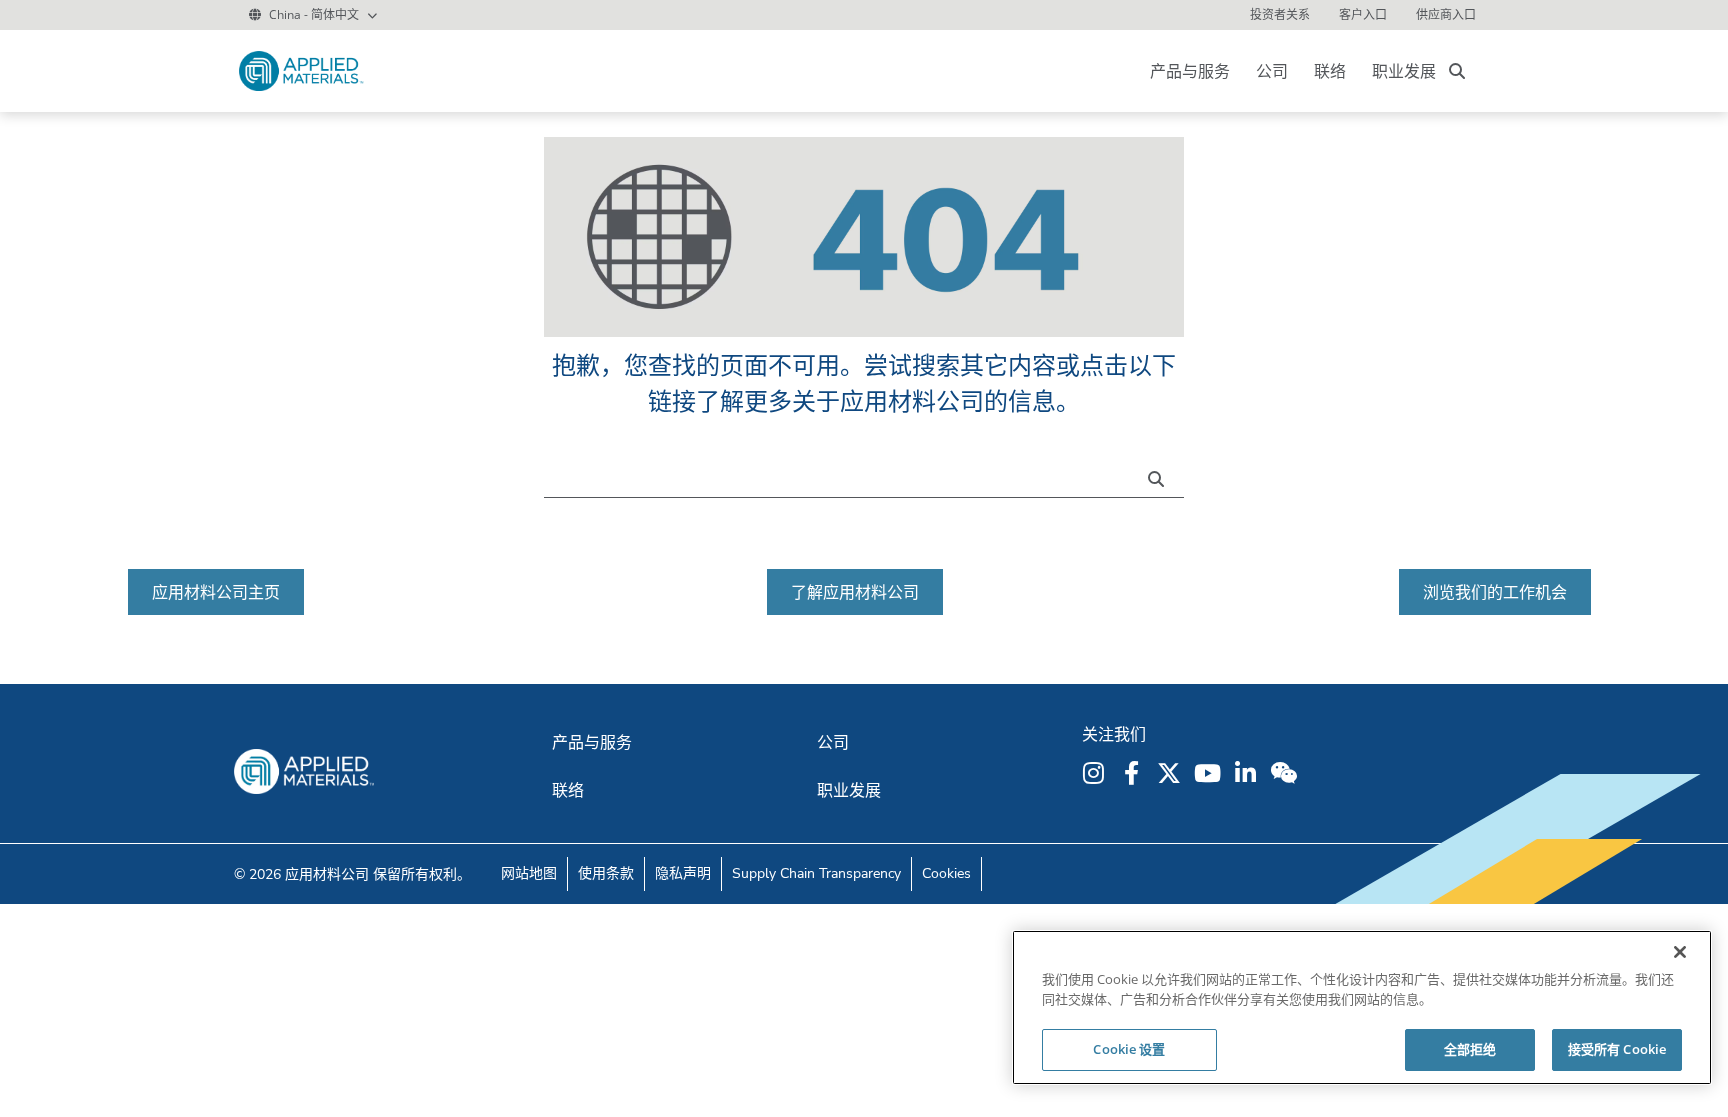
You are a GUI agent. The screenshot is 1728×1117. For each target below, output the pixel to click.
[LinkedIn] (1248, 773)
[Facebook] (1134, 773)
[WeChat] (1286, 773)
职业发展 (1404, 71)
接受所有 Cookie (1617, 1049)
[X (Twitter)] (1172, 773)
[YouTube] (1210, 773)
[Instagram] (1096, 773)
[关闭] (1680, 952)
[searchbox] (1457, 71)
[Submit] (1161, 477)
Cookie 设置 (1129, 1049)
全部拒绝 (1470, 1049)
